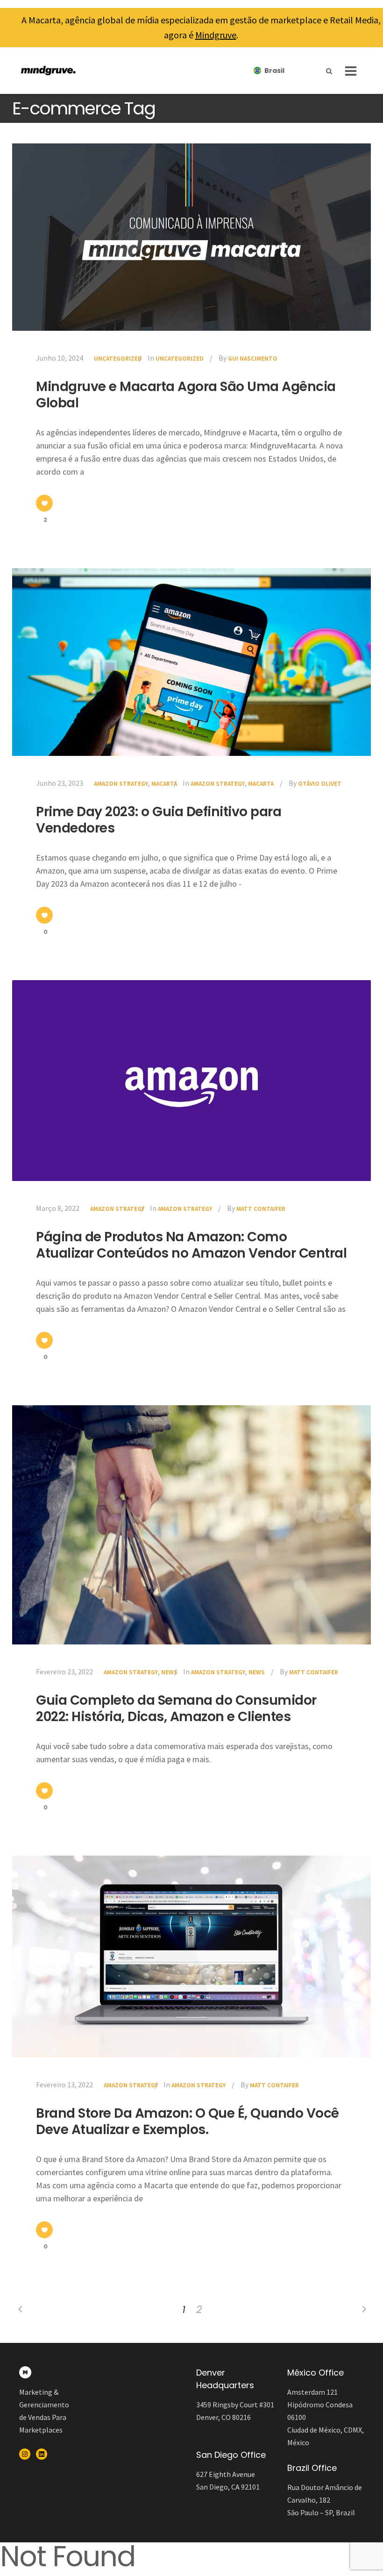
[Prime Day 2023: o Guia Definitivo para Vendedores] (191, 662)
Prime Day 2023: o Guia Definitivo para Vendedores (159, 820)
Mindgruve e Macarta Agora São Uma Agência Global (186, 395)
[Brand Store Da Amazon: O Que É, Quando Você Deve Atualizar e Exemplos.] (191, 1957)
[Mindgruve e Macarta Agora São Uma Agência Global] (191, 237)
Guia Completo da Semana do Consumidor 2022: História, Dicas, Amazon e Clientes (176, 1708)
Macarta (164, 784)
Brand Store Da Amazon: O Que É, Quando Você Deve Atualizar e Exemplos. (188, 2121)
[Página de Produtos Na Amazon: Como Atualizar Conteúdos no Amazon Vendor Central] (191, 1080)
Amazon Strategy (121, 784)
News (169, 1672)
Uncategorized (118, 359)
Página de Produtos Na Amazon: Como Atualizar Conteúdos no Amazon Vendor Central (191, 1245)
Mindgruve (216, 35)
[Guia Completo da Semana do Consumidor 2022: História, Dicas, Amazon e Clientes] (191, 1525)
